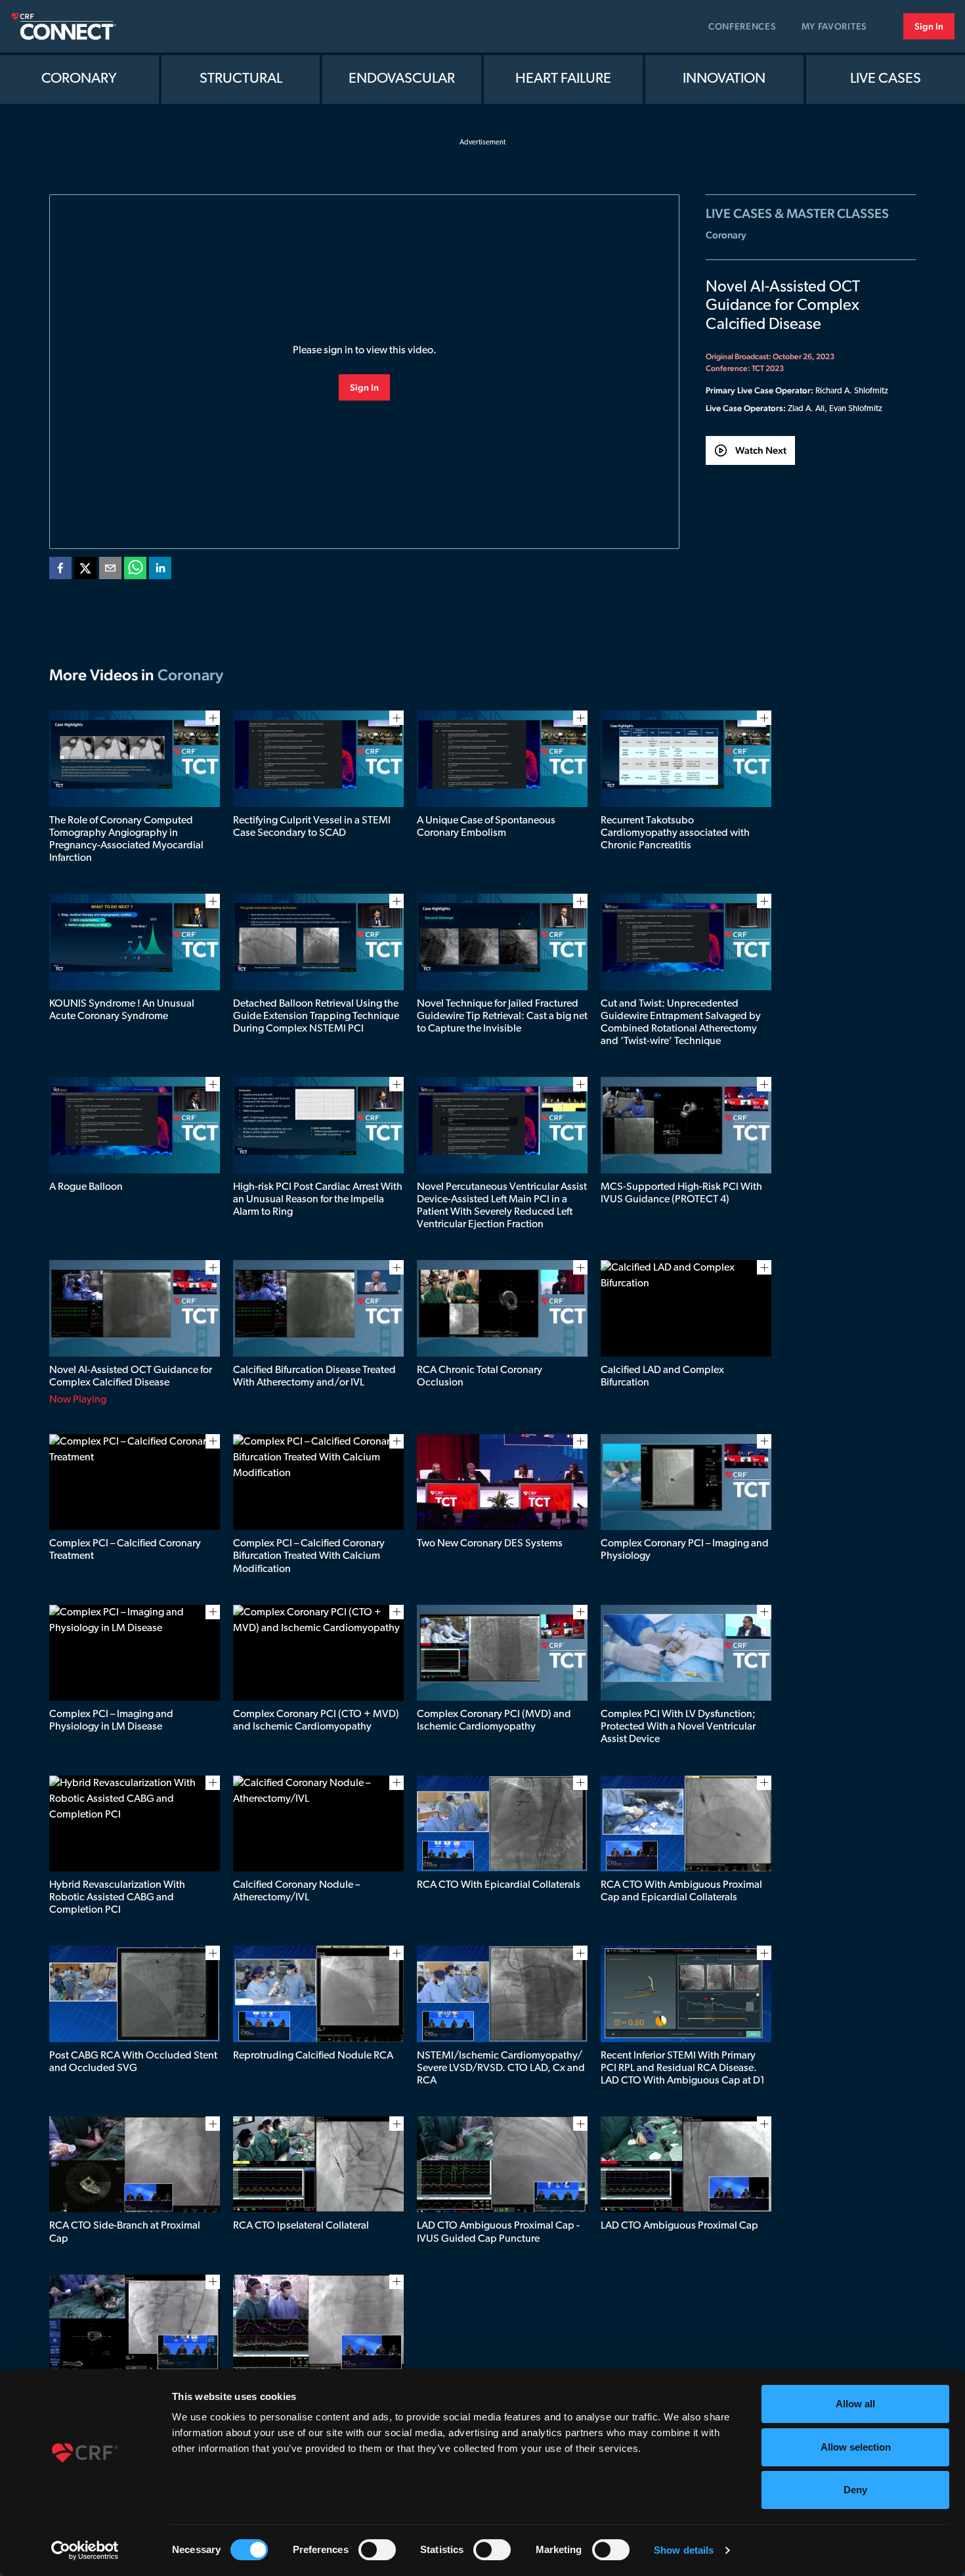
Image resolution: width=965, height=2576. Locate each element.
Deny (855, 2490)
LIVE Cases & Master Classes (797, 213)
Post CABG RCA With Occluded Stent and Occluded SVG (133, 2062)
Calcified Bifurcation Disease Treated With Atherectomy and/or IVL (314, 1377)
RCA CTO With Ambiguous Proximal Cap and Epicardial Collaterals (681, 1891)
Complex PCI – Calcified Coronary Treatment (125, 1550)
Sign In (929, 26)
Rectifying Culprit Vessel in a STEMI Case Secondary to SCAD (312, 827)
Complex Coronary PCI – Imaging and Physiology (685, 1550)
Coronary (79, 79)
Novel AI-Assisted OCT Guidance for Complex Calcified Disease (131, 1377)
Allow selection (856, 2447)
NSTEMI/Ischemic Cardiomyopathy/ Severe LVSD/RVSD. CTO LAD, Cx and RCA (501, 2068)
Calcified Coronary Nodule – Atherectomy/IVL (296, 1891)
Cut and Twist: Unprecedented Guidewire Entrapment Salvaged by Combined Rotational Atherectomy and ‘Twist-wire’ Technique (681, 1023)
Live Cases (886, 79)
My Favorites (834, 26)
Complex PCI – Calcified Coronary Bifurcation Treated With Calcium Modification (309, 1556)
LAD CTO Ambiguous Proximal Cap (679, 2226)
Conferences (742, 26)
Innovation (724, 79)
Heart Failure (563, 79)
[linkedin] (160, 571)
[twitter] (85, 571)
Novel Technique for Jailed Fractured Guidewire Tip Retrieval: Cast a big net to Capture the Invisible (502, 1016)
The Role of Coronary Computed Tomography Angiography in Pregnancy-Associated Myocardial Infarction (126, 840)
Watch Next (761, 450)
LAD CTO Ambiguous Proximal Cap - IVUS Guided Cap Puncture (498, 2232)
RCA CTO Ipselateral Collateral (301, 2226)
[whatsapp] (135, 571)
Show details (684, 2550)
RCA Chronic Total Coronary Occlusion (480, 1377)
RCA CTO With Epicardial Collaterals (499, 1885)
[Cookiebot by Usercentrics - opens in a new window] (85, 2550)
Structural (241, 79)
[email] (110, 571)
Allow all (855, 2404)
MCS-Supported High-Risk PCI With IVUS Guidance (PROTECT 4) (681, 1193)
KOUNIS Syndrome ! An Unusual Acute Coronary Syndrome (122, 1010)
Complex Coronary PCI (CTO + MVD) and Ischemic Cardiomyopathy (316, 1721)
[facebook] (60, 571)
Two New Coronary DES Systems (490, 1544)
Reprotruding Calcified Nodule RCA (313, 2056)
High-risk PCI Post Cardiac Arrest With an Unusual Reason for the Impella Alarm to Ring (318, 1200)
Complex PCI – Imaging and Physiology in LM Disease (111, 1721)
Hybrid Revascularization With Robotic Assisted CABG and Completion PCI (117, 1898)
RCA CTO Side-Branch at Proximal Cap (125, 2232)
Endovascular (402, 79)
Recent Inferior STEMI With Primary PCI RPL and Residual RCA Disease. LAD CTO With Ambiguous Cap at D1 (683, 2068)
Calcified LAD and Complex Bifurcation (662, 1377)
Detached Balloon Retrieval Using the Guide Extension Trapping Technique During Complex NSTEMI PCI (316, 1016)
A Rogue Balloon (86, 1187)
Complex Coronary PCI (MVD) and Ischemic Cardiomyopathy (494, 1721)
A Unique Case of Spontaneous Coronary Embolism (486, 827)
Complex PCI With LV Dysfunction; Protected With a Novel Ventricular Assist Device (678, 1727)
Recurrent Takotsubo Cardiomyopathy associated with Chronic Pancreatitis (675, 833)
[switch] (377, 2550)
